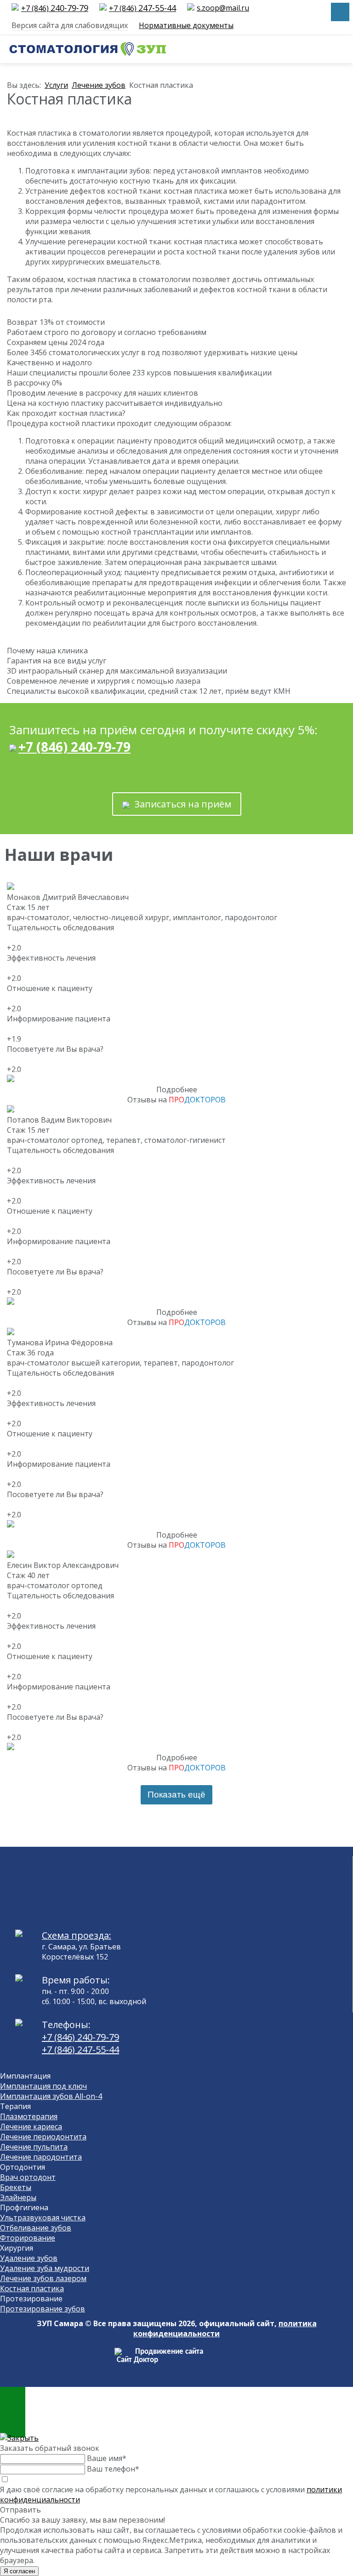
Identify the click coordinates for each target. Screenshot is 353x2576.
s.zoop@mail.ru (223, 8)
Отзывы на (176, 1100)
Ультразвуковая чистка (43, 2218)
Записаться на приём (180, 804)
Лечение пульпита (34, 2147)
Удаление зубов (29, 2258)
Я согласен (19, 2571)
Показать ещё (176, 1795)
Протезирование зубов (43, 2309)
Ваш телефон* (113, 2469)
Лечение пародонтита (41, 2157)
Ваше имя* (107, 2458)
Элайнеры (18, 2197)
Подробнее (177, 1089)
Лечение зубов (99, 85)
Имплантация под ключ (43, 2086)
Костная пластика (32, 2288)
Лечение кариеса (31, 2126)
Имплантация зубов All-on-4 (51, 2096)
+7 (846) (55, 8)
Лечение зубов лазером (43, 2278)
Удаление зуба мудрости (45, 2268)
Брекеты (16, 2187)
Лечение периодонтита (43, 2137)
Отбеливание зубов (36, 2228)
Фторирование (28, 2238)
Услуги (56, 85)
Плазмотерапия (29, 2116)
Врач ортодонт (28, 2177)
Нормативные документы (186, 25)
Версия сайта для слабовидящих (70, 25)
